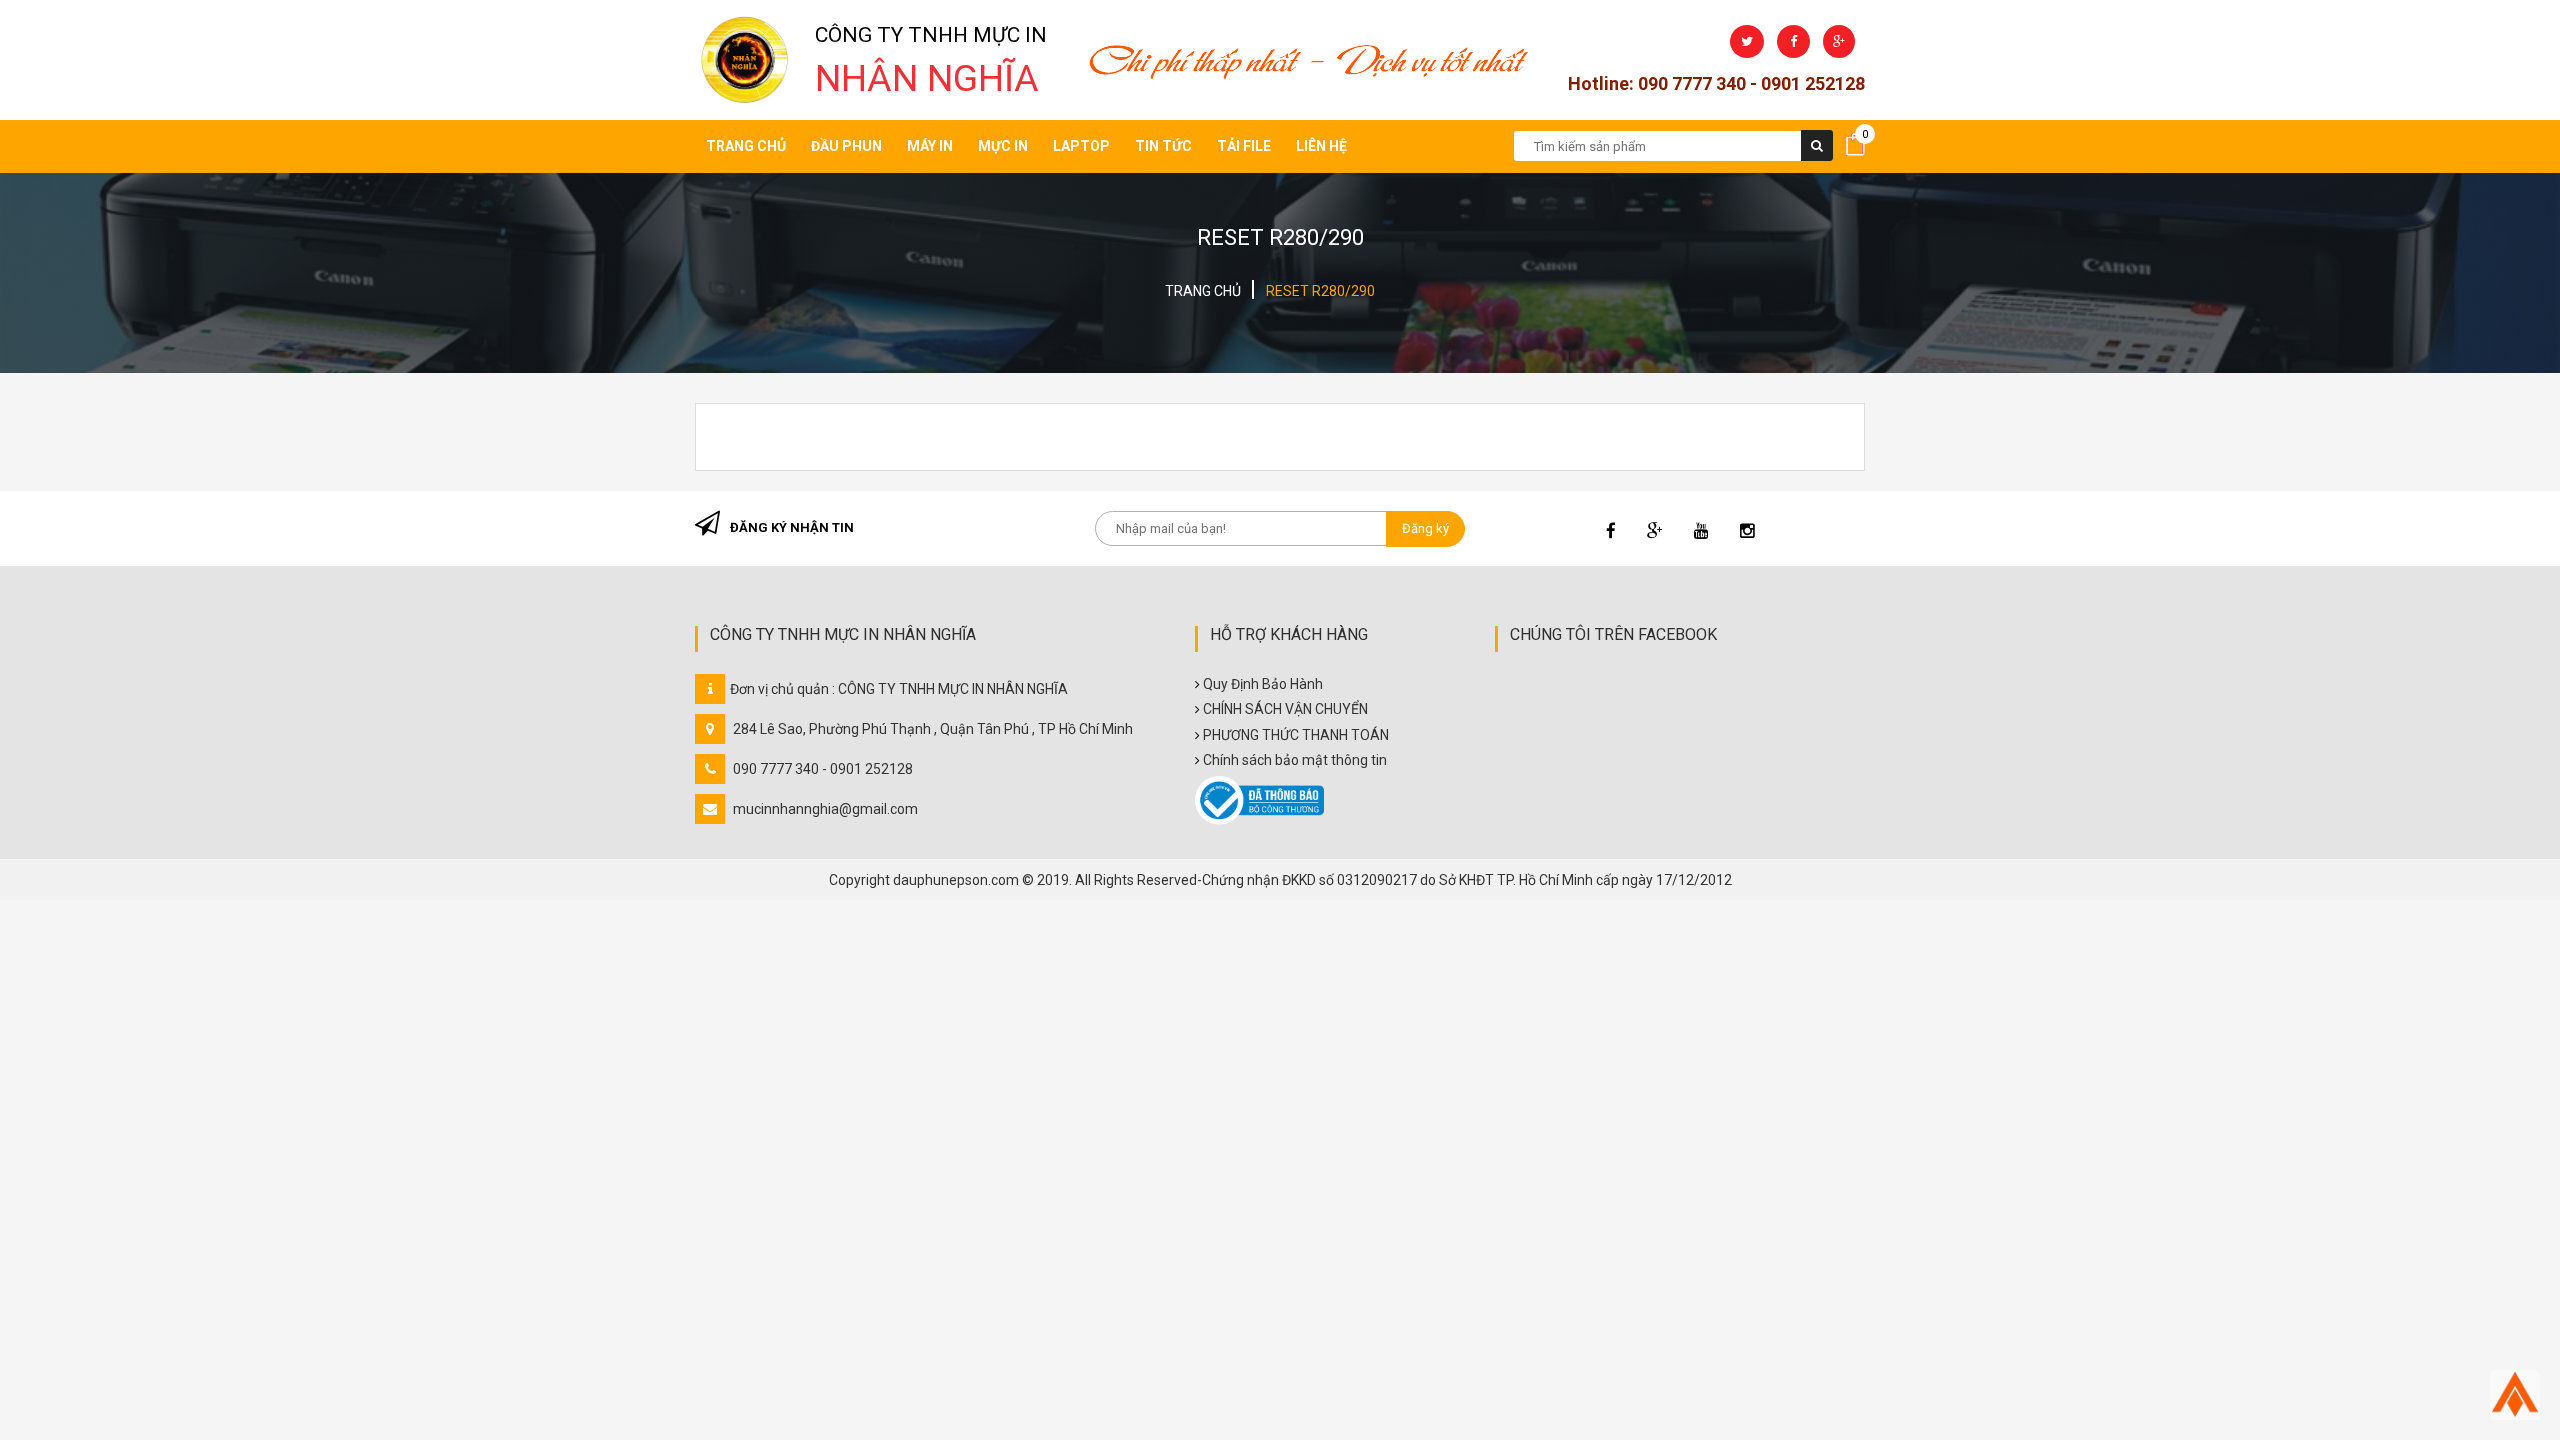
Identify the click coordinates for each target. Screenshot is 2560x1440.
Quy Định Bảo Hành (1263, 684)
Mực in (1003, 146)
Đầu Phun (846, 146)
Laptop (1081, 146)
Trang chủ (746, 146)
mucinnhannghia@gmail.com (825, 809)
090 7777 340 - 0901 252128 (823, 769)
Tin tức (1163, 146)
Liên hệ (1321, 146)
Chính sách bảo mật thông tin (1295, 760)
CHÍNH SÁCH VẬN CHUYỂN (1285, 709)
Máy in (930, 146)
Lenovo (1079, 392)
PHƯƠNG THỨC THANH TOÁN (1296, 735)
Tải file (1244, 146)
